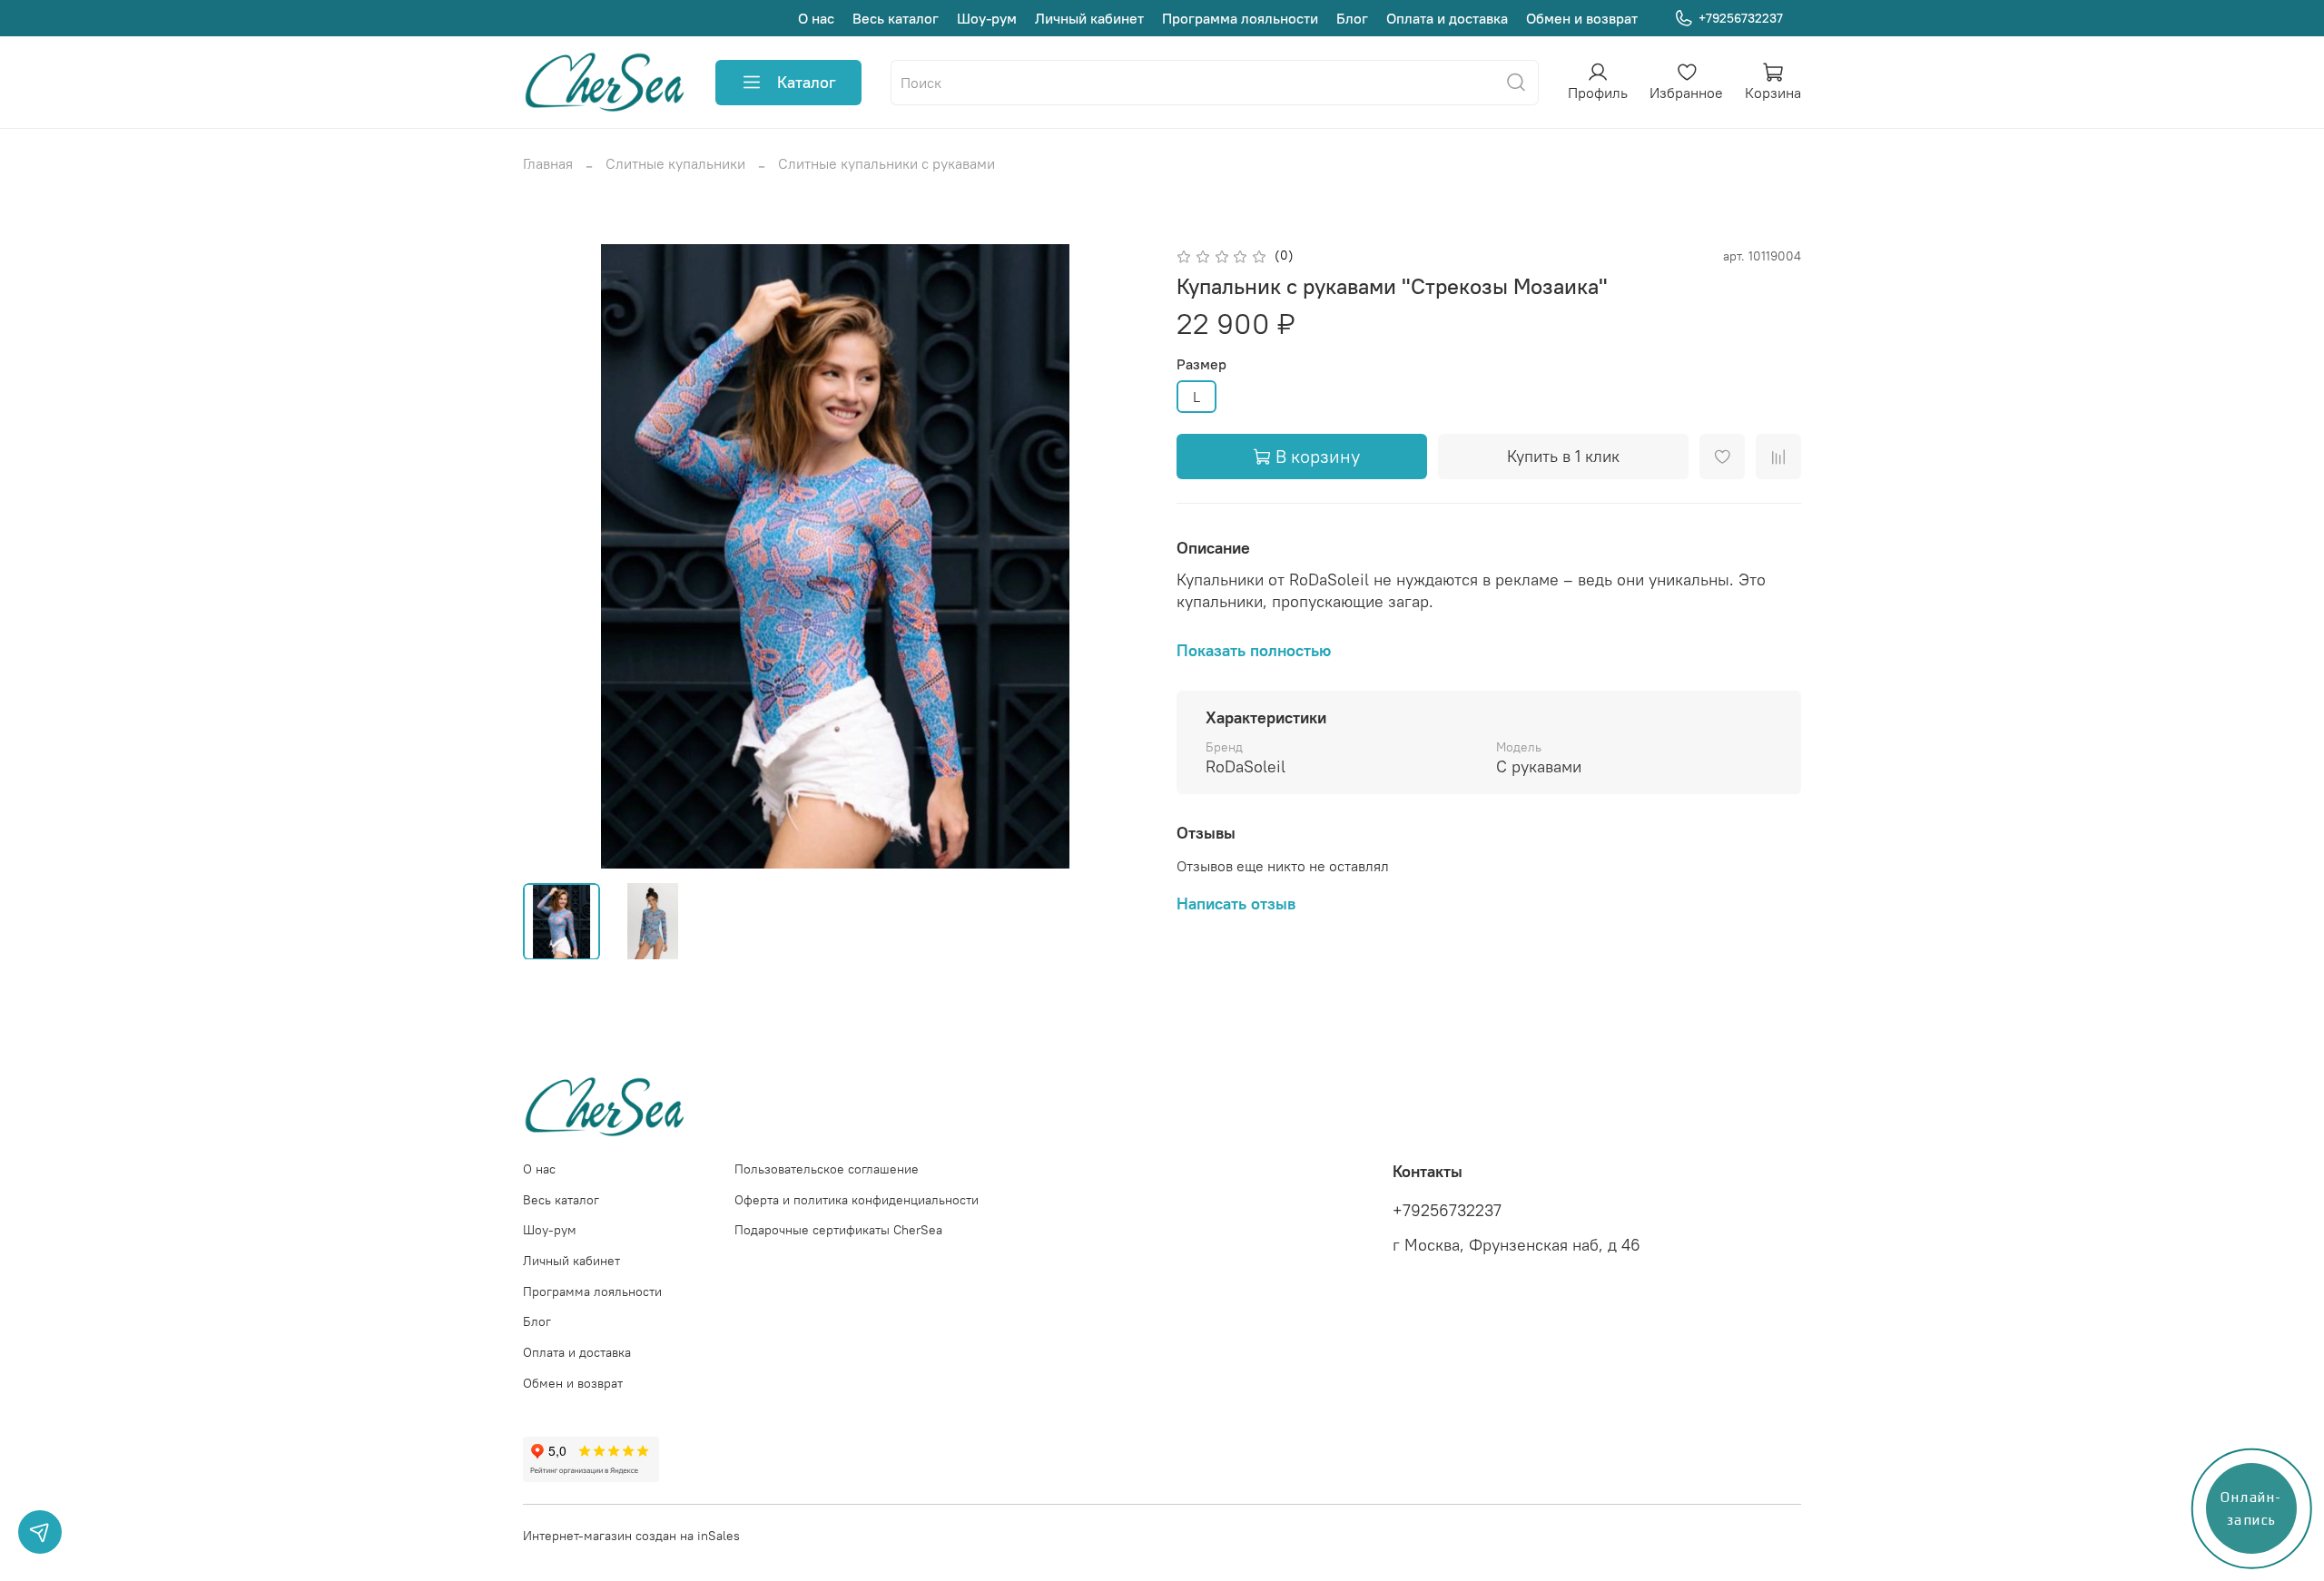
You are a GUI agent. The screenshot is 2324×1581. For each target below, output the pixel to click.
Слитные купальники (675, 163)
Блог (1352, 18)
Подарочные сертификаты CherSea (838, 1230)
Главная (548, 163)
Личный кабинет (1089, 18)
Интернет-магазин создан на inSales (631, 1536)
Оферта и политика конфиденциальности (857, 1200)
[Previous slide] (552, 556)
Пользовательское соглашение (827, 1169)
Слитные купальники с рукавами (886, 163)
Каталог (807, 82)
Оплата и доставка (1447, 18)
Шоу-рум (987, 18)
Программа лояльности (1240, 18)
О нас (816, 18)
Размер (1201, 364)
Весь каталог (896, 18)
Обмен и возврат (1582, 18)
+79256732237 (1741, 18)
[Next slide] (1118, 556)
